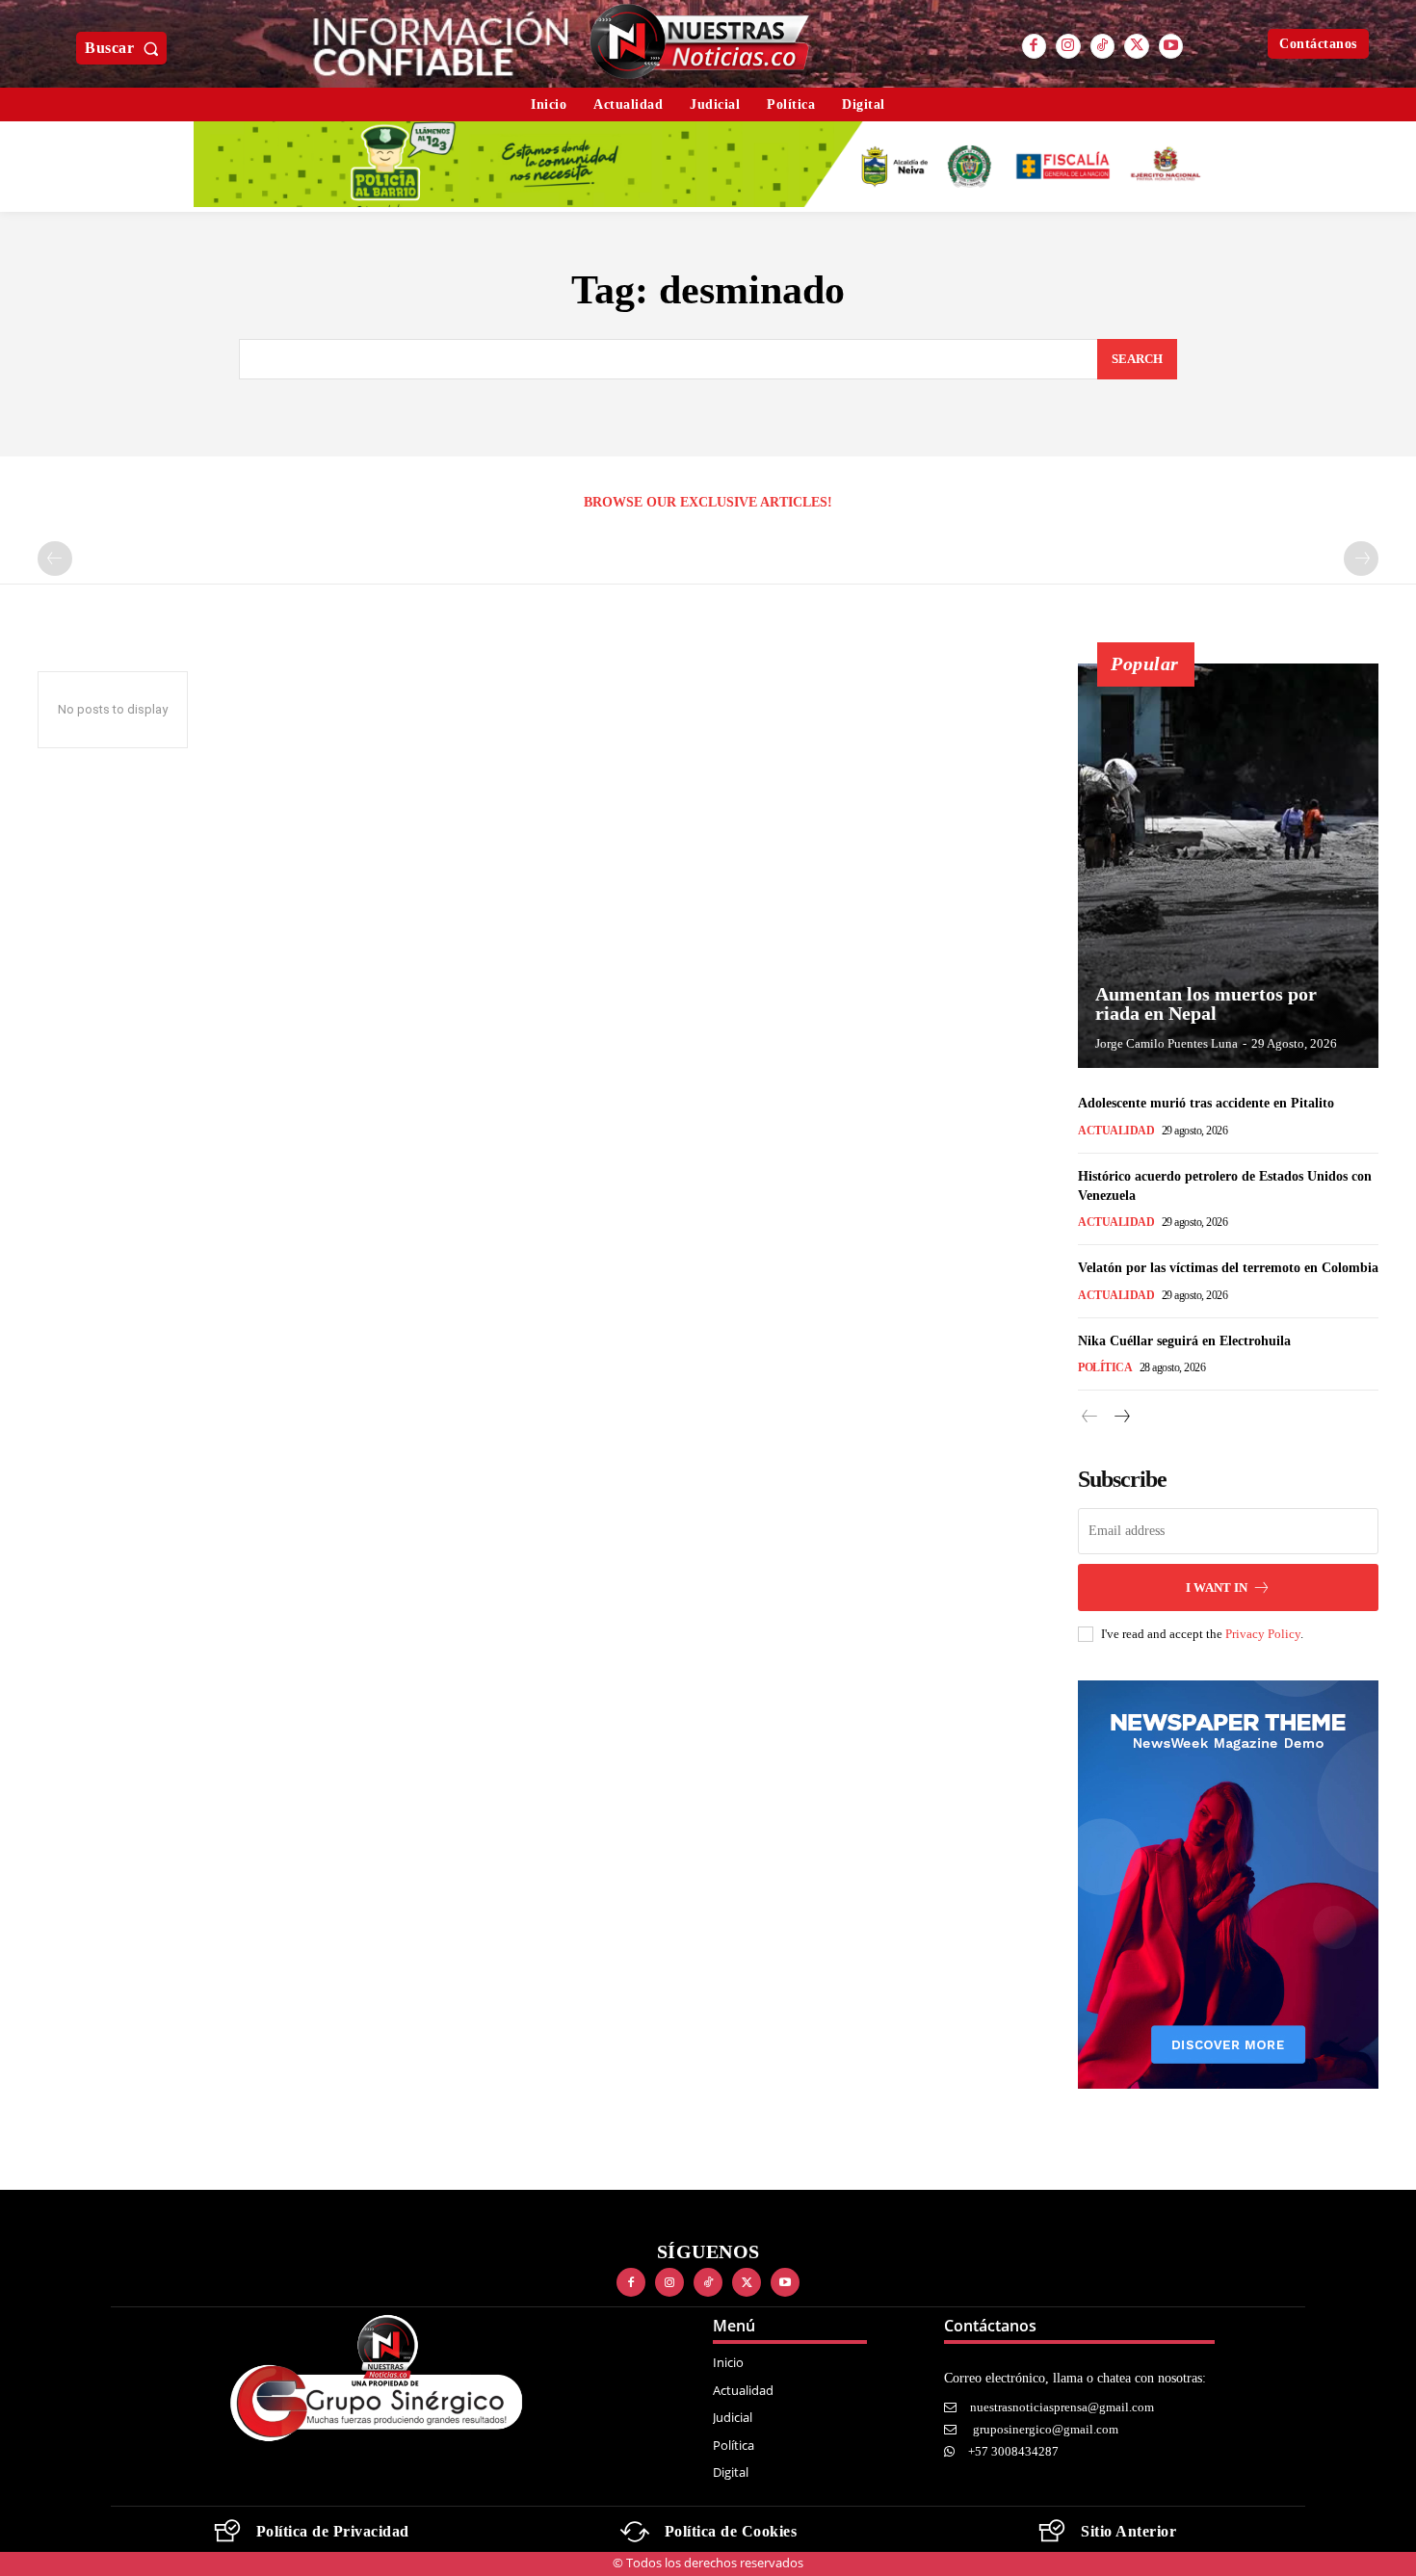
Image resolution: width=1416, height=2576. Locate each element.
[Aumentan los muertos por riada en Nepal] (1228, 866)
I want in (1217, 1587)
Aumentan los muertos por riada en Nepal (1206, 1003)
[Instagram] (1068, 46)
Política (1105, 1367)
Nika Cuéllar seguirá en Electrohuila (1184, 1341)
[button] (126, 48)
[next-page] (1121, 1417)
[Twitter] (1137, 46)
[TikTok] (1103, 46)
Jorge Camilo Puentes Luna (1167, 1043)
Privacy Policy (1263, 1634)
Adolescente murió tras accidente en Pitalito (1206, 1103)
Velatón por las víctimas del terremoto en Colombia (1228, 1268)
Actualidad (1116, 1131)
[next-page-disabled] (1361, 559)
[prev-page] (55, 559)
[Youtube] (1171, 46)
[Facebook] (1035, 46)
